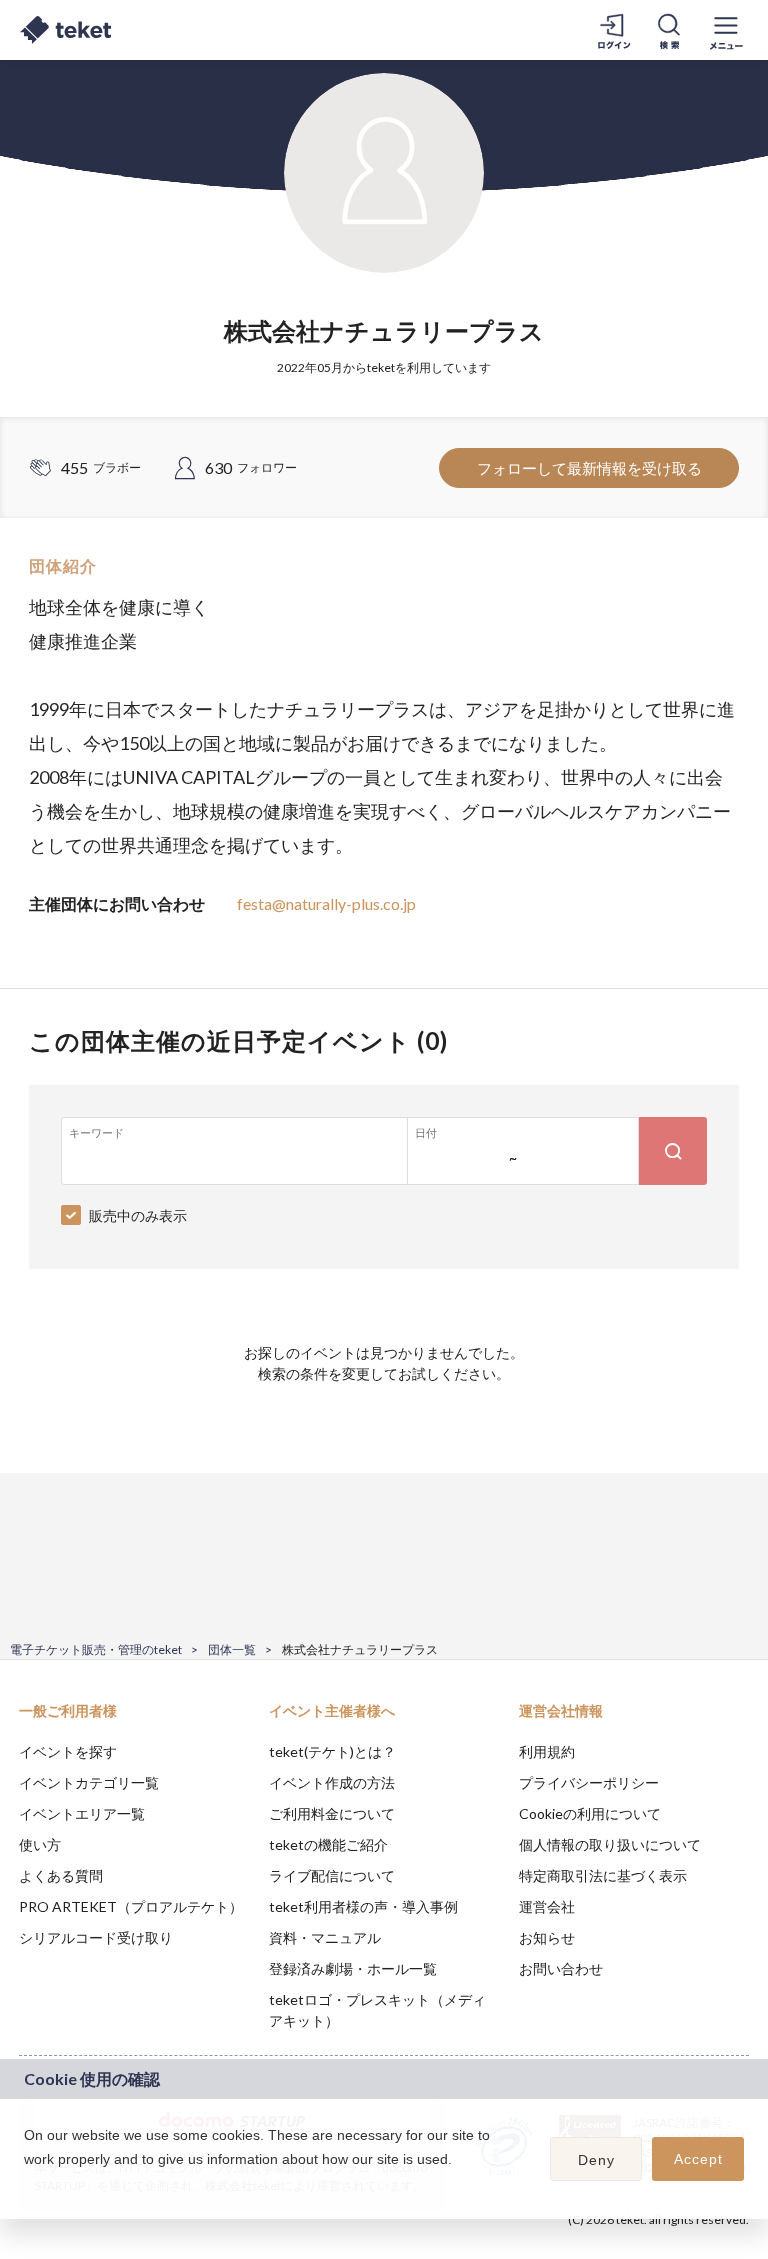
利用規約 (547, 1751)
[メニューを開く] (726, 30)
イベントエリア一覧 (82, 1813)
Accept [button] (698, 2159)
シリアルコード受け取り (96, 1937)
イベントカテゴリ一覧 (89, 1782)
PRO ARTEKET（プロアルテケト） (131, 1906)
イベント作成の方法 (332, 1782)
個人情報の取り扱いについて (610, 1844)
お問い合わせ (561, 1968)
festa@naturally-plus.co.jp (326, 903)
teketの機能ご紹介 (328, 1844)
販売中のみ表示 (138, 1215)
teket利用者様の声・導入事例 (363, 1906)
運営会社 (547, 1906)
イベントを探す (68, 1751)
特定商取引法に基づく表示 (603, 1875)
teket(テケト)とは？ (332, 1751)
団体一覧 (232, 1649)
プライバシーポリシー (589, 1782)
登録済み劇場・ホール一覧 (353, 1968)
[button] (27, 2185)
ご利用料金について (332, 1813)
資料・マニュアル (325, 1937)
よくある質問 (61, 1875)
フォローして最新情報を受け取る (589, 468)
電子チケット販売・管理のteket (96, 1649)
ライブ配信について (332, 1875)
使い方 (40, 1844)
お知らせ (547, 1937)
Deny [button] (596, 2160)
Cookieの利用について (590, 1813)
